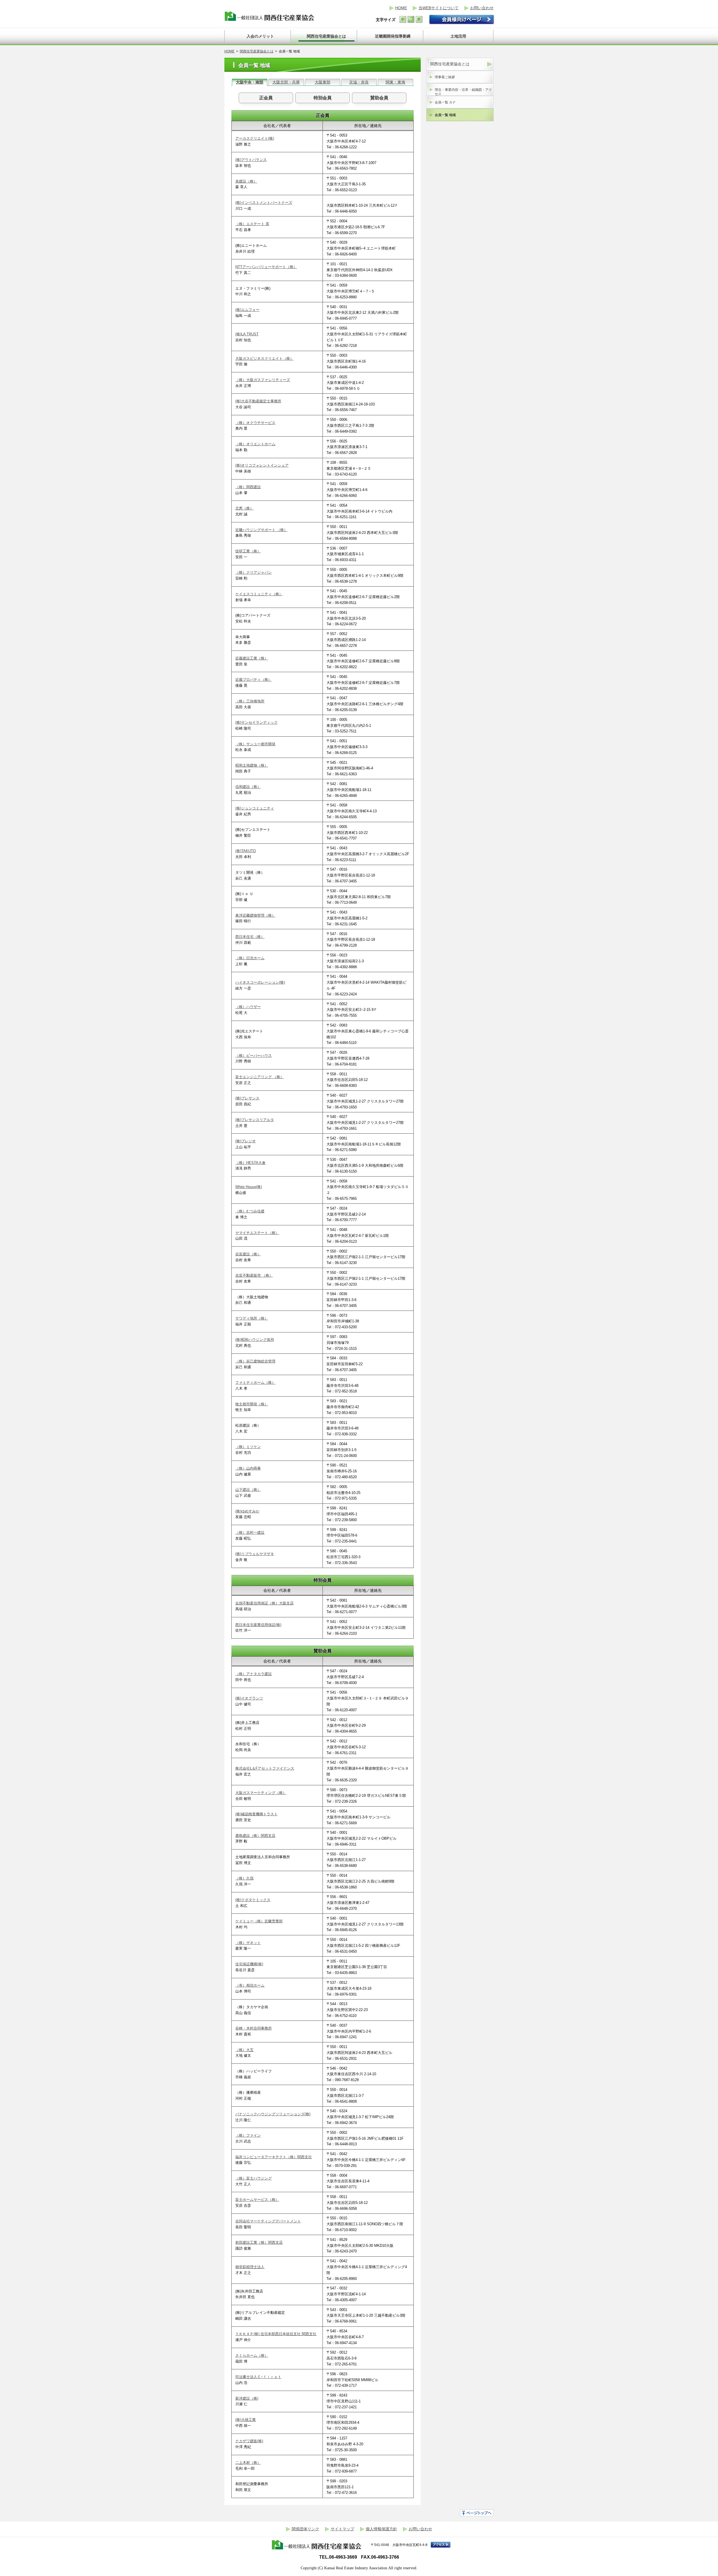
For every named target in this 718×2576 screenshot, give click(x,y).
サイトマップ (342, 2529)
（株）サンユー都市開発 (255, 744)
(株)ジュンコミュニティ (255, 808)
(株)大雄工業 (246, 2420)
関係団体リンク (305, 2529)
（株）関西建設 (248, 487)
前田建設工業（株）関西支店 (259, 2242)
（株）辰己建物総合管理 (255, 1361)
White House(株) (249, 1187)
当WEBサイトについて (439, 8)
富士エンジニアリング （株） (260, 1077)
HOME (401, 8)
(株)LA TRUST (247, 334)
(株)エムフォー (247, 310)
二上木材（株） (248, 2463)
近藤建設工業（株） (252, 658)
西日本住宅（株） (250, 937)
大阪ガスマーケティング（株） (261, 1793)
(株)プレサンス (247, 1098)
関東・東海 (395, 82)
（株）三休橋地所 (250, 701)
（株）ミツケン (248, 1447)
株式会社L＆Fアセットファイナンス (265, 1768)
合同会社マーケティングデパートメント (268, 2221)
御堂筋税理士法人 (250, 2267)
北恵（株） (244, 508)
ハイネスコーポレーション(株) (260, 982)
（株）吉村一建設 (250, 1533)
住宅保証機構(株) (249, 1964)
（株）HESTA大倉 (250, 1163)
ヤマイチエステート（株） (257, 1233)
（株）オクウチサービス (255, 423)
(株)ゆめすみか (247, 1511)
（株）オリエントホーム (255, 444)
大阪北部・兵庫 (286, 82)
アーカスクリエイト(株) (255, 138)
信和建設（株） (248, 787)
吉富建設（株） (248, 1254)
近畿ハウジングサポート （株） (261, 530)
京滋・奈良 (359, 82)
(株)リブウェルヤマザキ (255, 1554)
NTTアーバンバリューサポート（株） (266, 267)
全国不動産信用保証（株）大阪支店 (264, 1603)
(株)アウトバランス (251, 160)
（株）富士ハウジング (254, 2178)
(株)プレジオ (246, 1141)
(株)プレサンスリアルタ (255, 1120)
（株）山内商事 (248, 1468)
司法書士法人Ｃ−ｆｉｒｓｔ (258, 2377)
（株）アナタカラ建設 (254, 1674)
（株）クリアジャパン (254, 572)
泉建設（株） (246, 181)
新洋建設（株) (247, 2398)
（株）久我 (244, 1878)
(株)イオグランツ (249, 1698)
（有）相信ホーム (250, 1985)
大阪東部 (323, 82)
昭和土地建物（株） (252, 765)
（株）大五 (244, 2050)
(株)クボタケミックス (253, 1900)
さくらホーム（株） (252, 2355)
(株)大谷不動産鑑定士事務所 (258, 401)
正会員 (266, 98)
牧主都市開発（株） (252, 1404)
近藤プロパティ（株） (254, 680)
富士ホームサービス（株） (257, 2200)
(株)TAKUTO (246, 851)
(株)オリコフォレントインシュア (262, 465)
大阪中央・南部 (250, 82)
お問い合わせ (482, 8)
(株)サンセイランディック (256, 722)
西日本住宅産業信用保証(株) (258, 1625)
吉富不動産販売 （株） (254, 1275)
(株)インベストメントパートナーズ (264, 203)
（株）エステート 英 (252, 224)
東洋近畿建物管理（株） (255, 915)
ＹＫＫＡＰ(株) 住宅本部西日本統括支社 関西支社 (276, 2334)
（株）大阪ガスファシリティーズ (263, 380)
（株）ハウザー (248, 1007)
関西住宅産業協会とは (257, 51)
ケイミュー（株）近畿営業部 (259, 1921)
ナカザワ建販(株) (249, 2441)
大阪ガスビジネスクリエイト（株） (264, 358)
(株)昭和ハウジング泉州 (255, 1340)
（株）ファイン (248, 2135)
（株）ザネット (248, 1943)
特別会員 (323, 98)
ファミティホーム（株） (255, 1382)
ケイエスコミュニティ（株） (259, 594)
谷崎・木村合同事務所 (254, 2028)
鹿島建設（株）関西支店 (255, 1836)
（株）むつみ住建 (250, 1211)
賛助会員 (379, 98)
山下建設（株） (248, 1490)
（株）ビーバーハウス (254, 1056)
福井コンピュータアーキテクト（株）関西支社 (274, 2157)
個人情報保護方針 (381, 2529)
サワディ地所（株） (252, 1318)
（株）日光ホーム (250, 958)
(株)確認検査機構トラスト (256, 1814)
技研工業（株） (248, 551)
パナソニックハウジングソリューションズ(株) (273, 2114)
